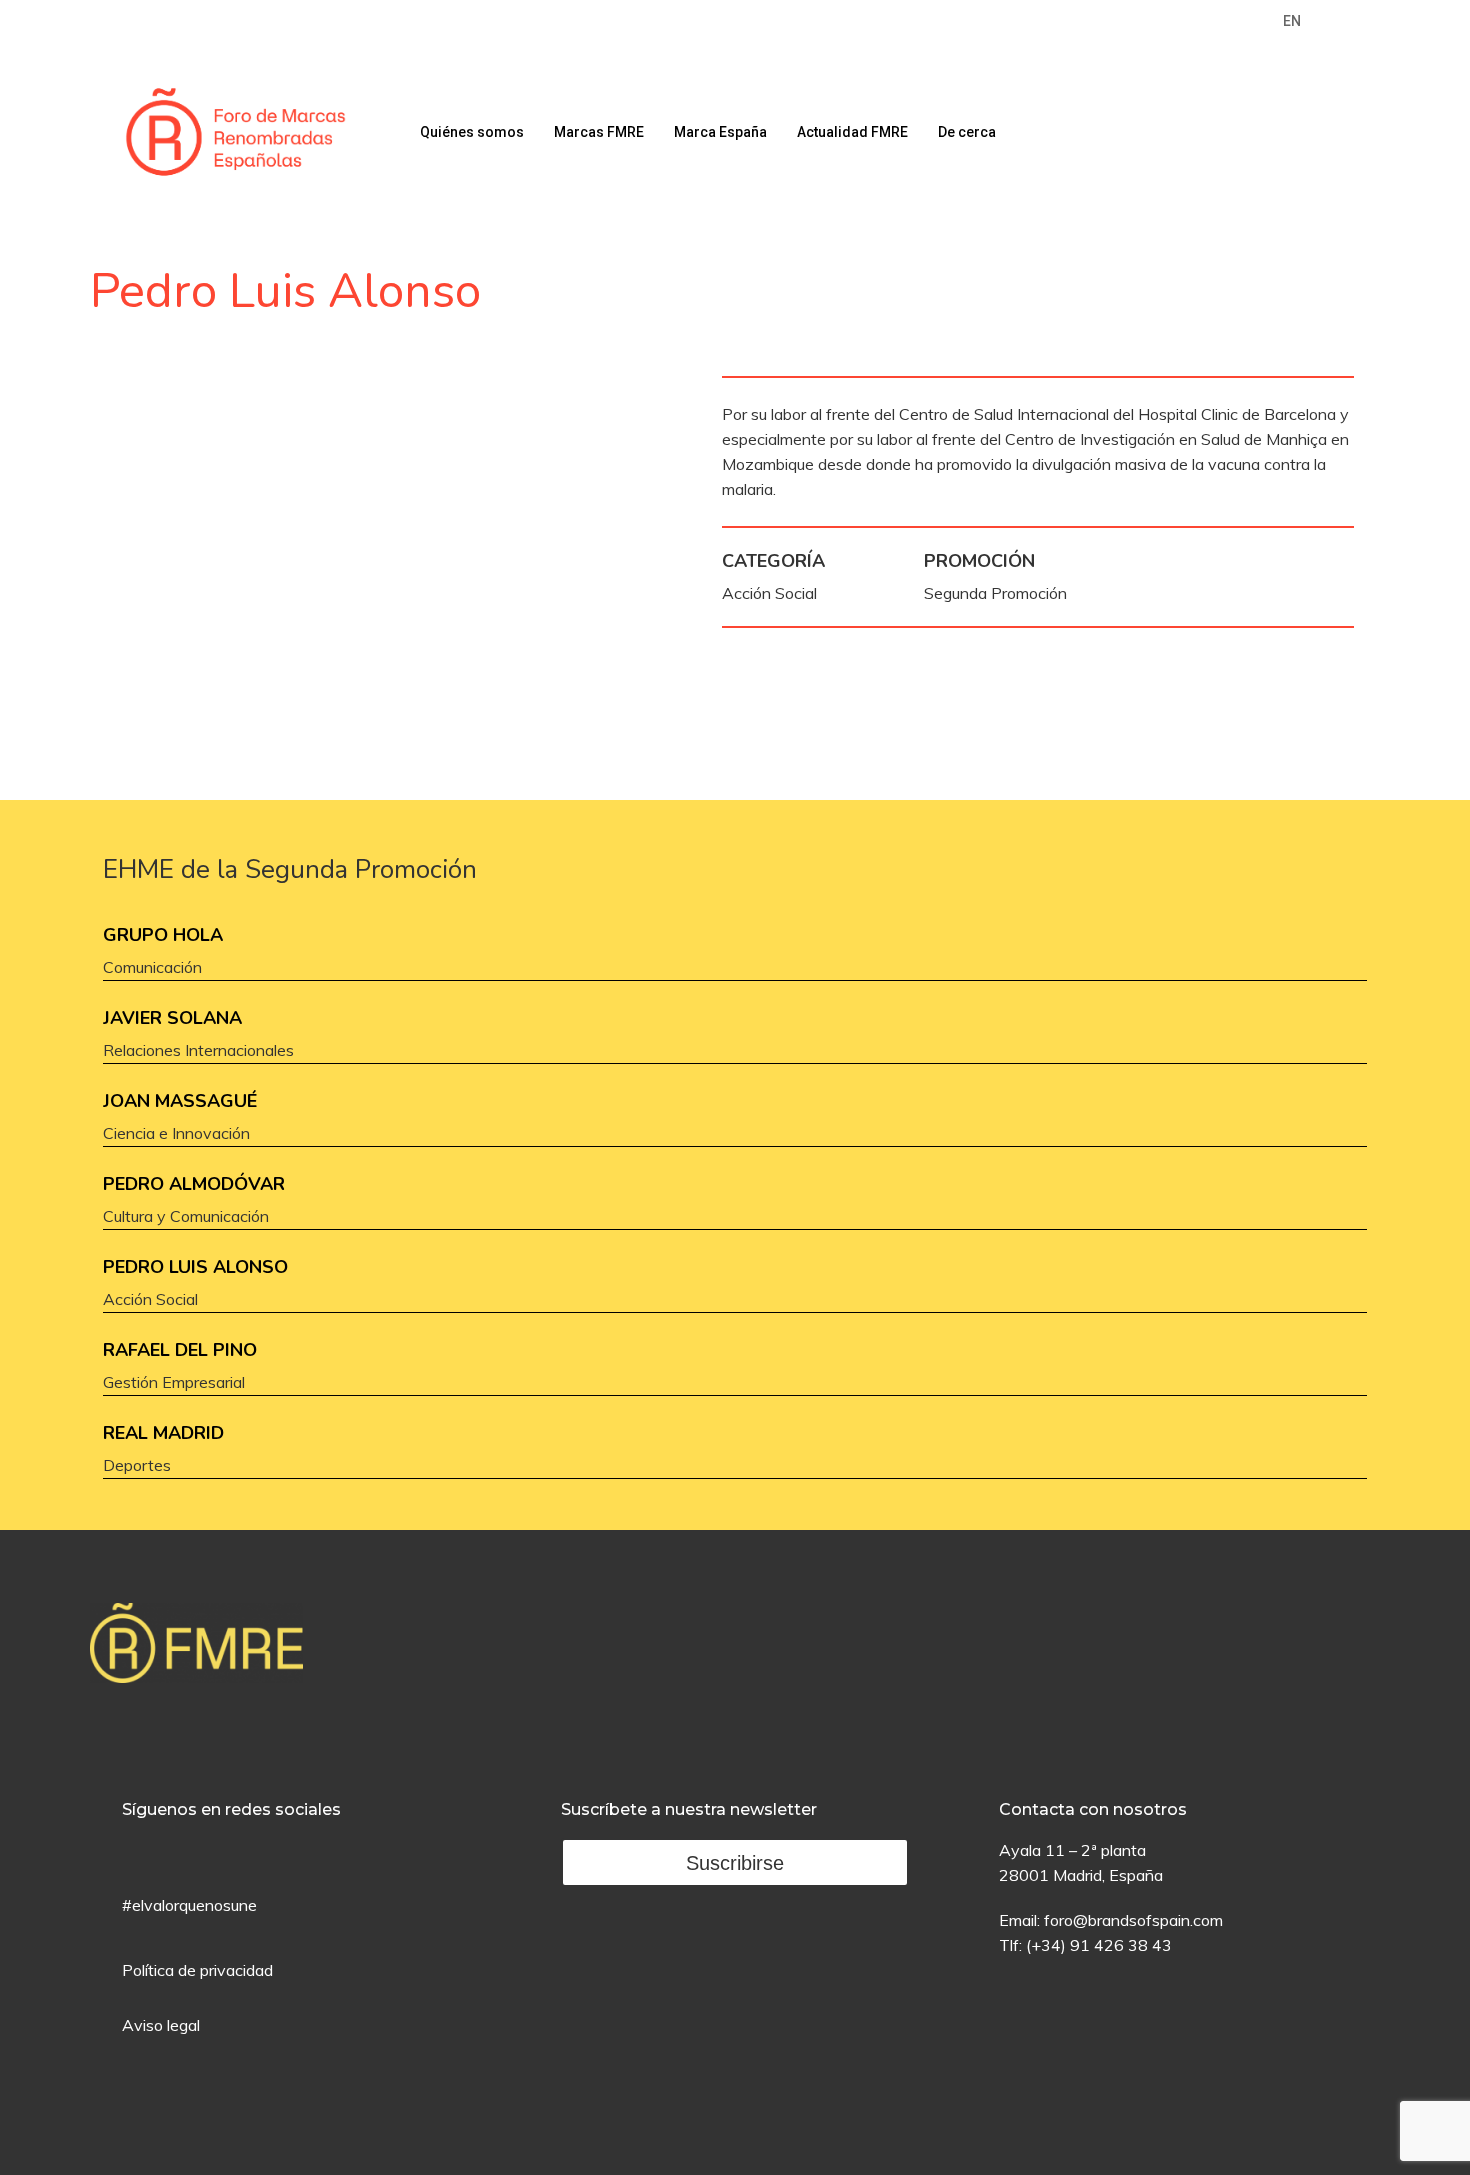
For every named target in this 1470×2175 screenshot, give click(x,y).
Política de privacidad (197, 1970)
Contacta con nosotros (1093, 1809)
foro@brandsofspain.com (1133, 1920)
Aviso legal (161, 2025)
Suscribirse (735, 1863)
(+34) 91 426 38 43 (1099, 1945)
